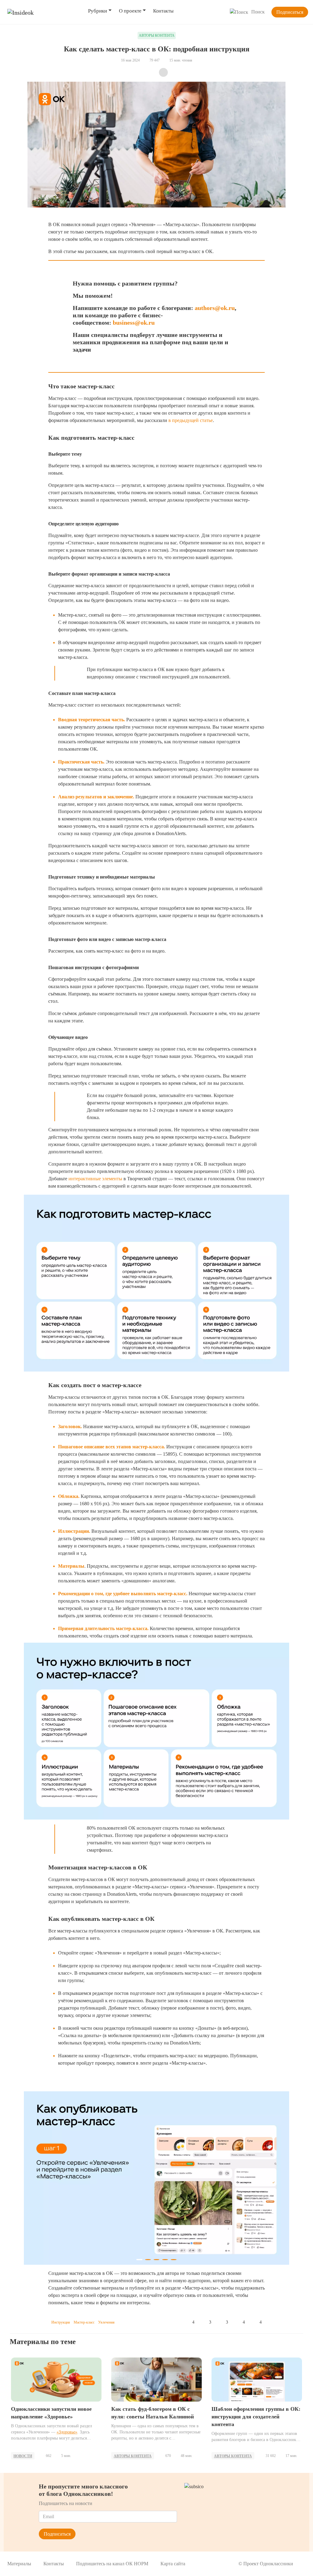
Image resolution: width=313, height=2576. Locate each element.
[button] (36, 2180)
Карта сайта (173, 2564)
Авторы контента (133, 2456)
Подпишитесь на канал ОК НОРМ (112, 2564)
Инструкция (61, 2322)
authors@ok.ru (215, 308)
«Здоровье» (67, 2432)
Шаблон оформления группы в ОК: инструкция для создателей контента (256, 2417)
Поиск (258, 12)
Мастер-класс (84, 2322)
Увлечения (106, 2322)
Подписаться (290, 12)
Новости (23, 2456)
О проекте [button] (130, 11)
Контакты (163, 11)
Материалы (19, 2564)
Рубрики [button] (98, 11)
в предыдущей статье (191, 420)
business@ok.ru (134, 323)
